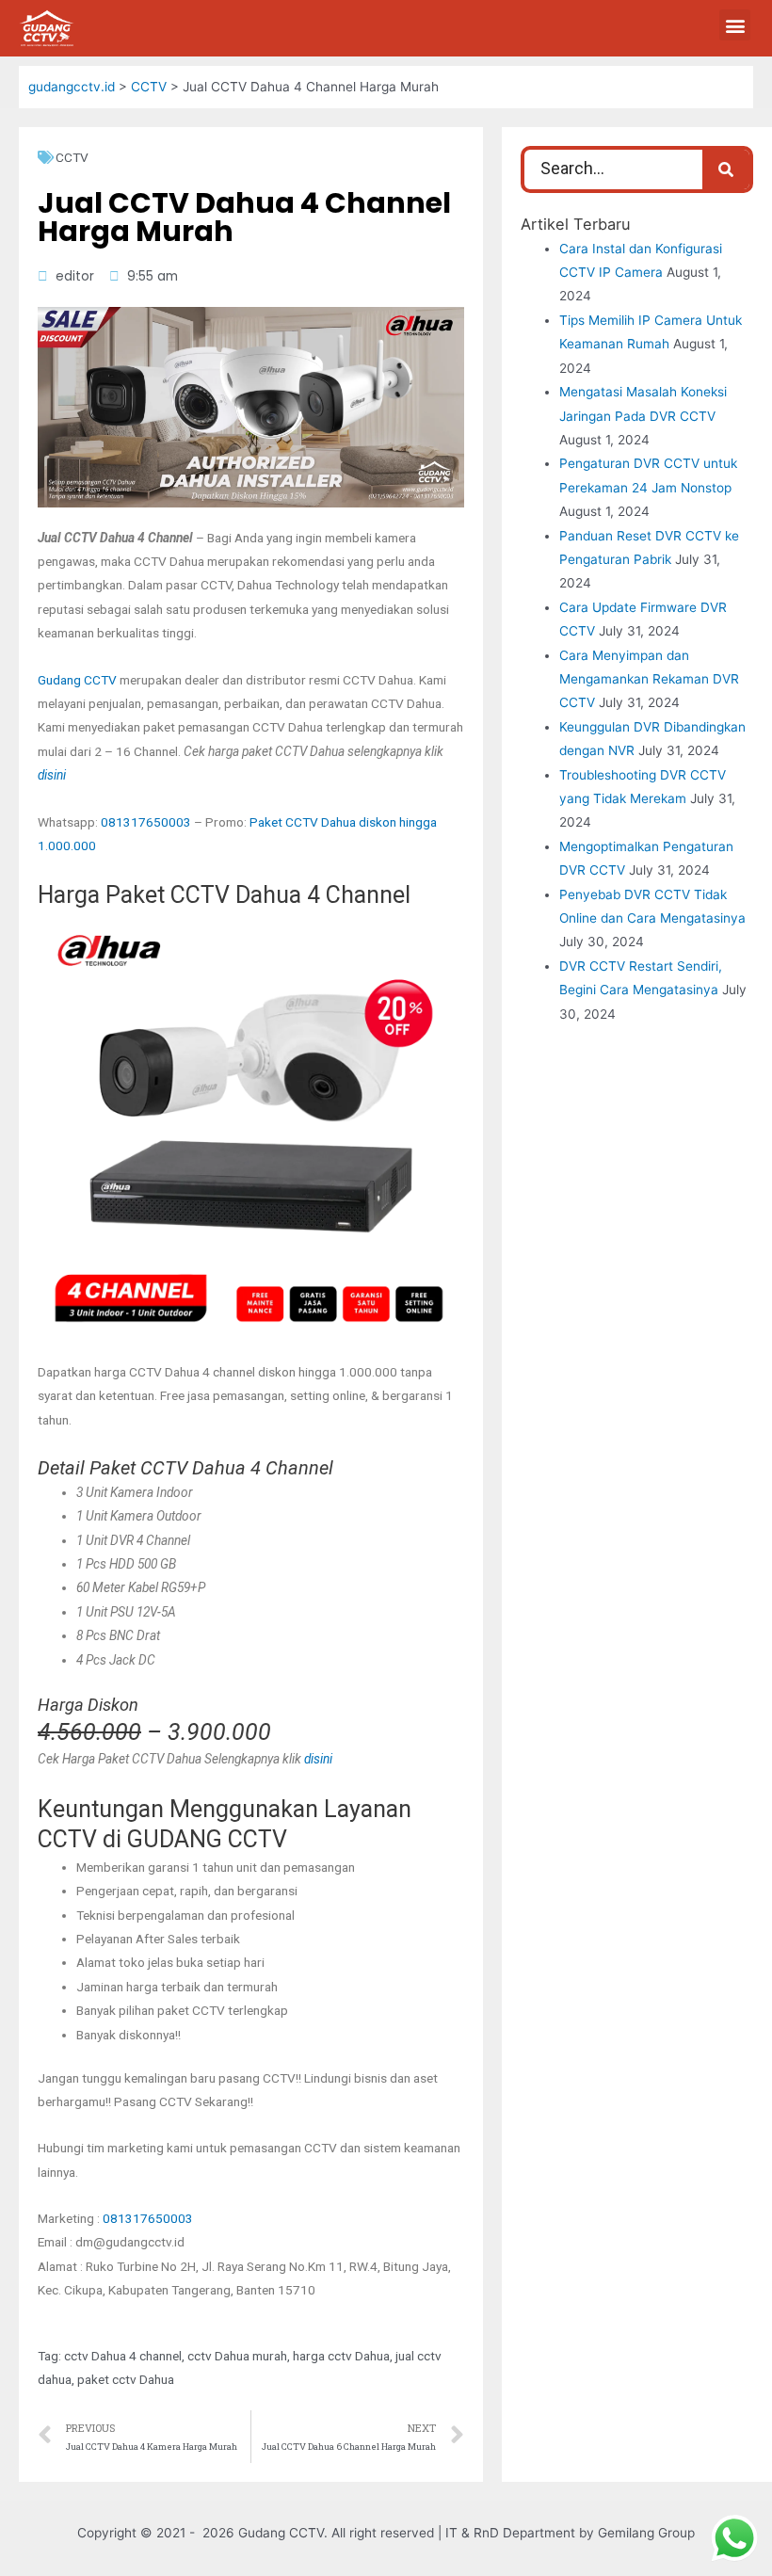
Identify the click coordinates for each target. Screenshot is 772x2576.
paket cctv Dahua (126, 2379)
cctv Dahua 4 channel (123, 2356)
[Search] (726, 169)
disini (52, 775)
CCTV (72, 157)
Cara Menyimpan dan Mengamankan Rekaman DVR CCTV (649, 679)
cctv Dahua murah (237, 2356)
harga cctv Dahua (341, 2356)
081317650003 (146, 822)
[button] (735, 25)
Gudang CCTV (77, 680)
